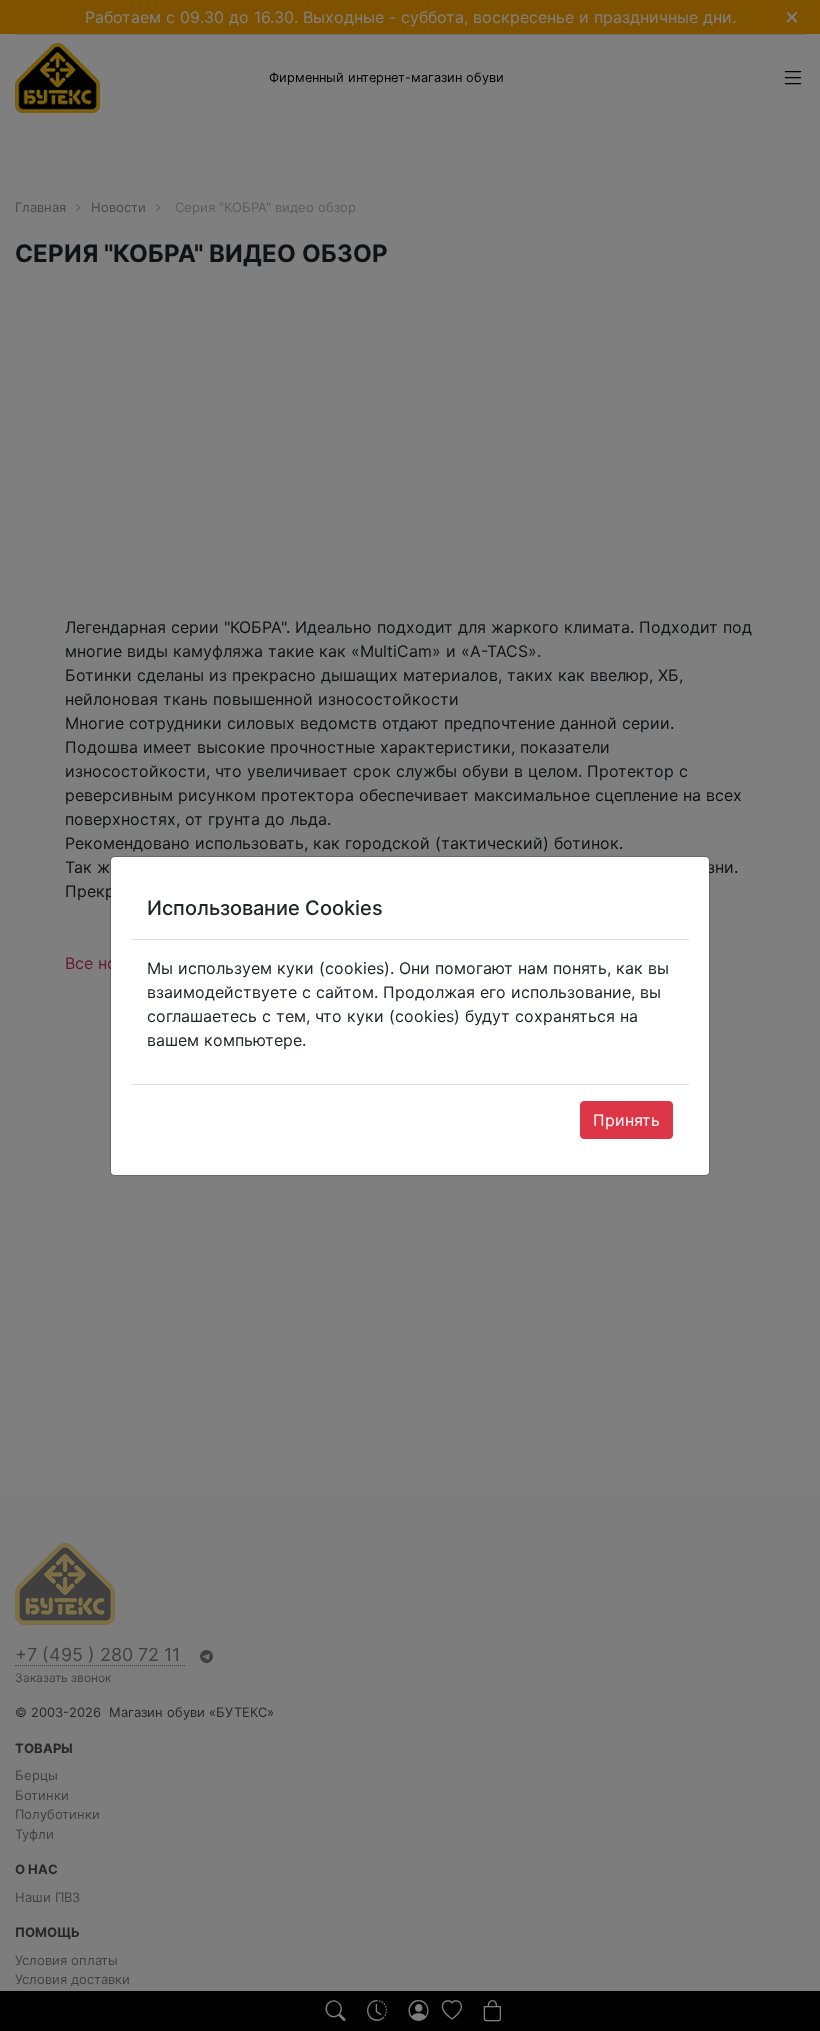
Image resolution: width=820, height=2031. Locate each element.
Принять (626, 1120)
